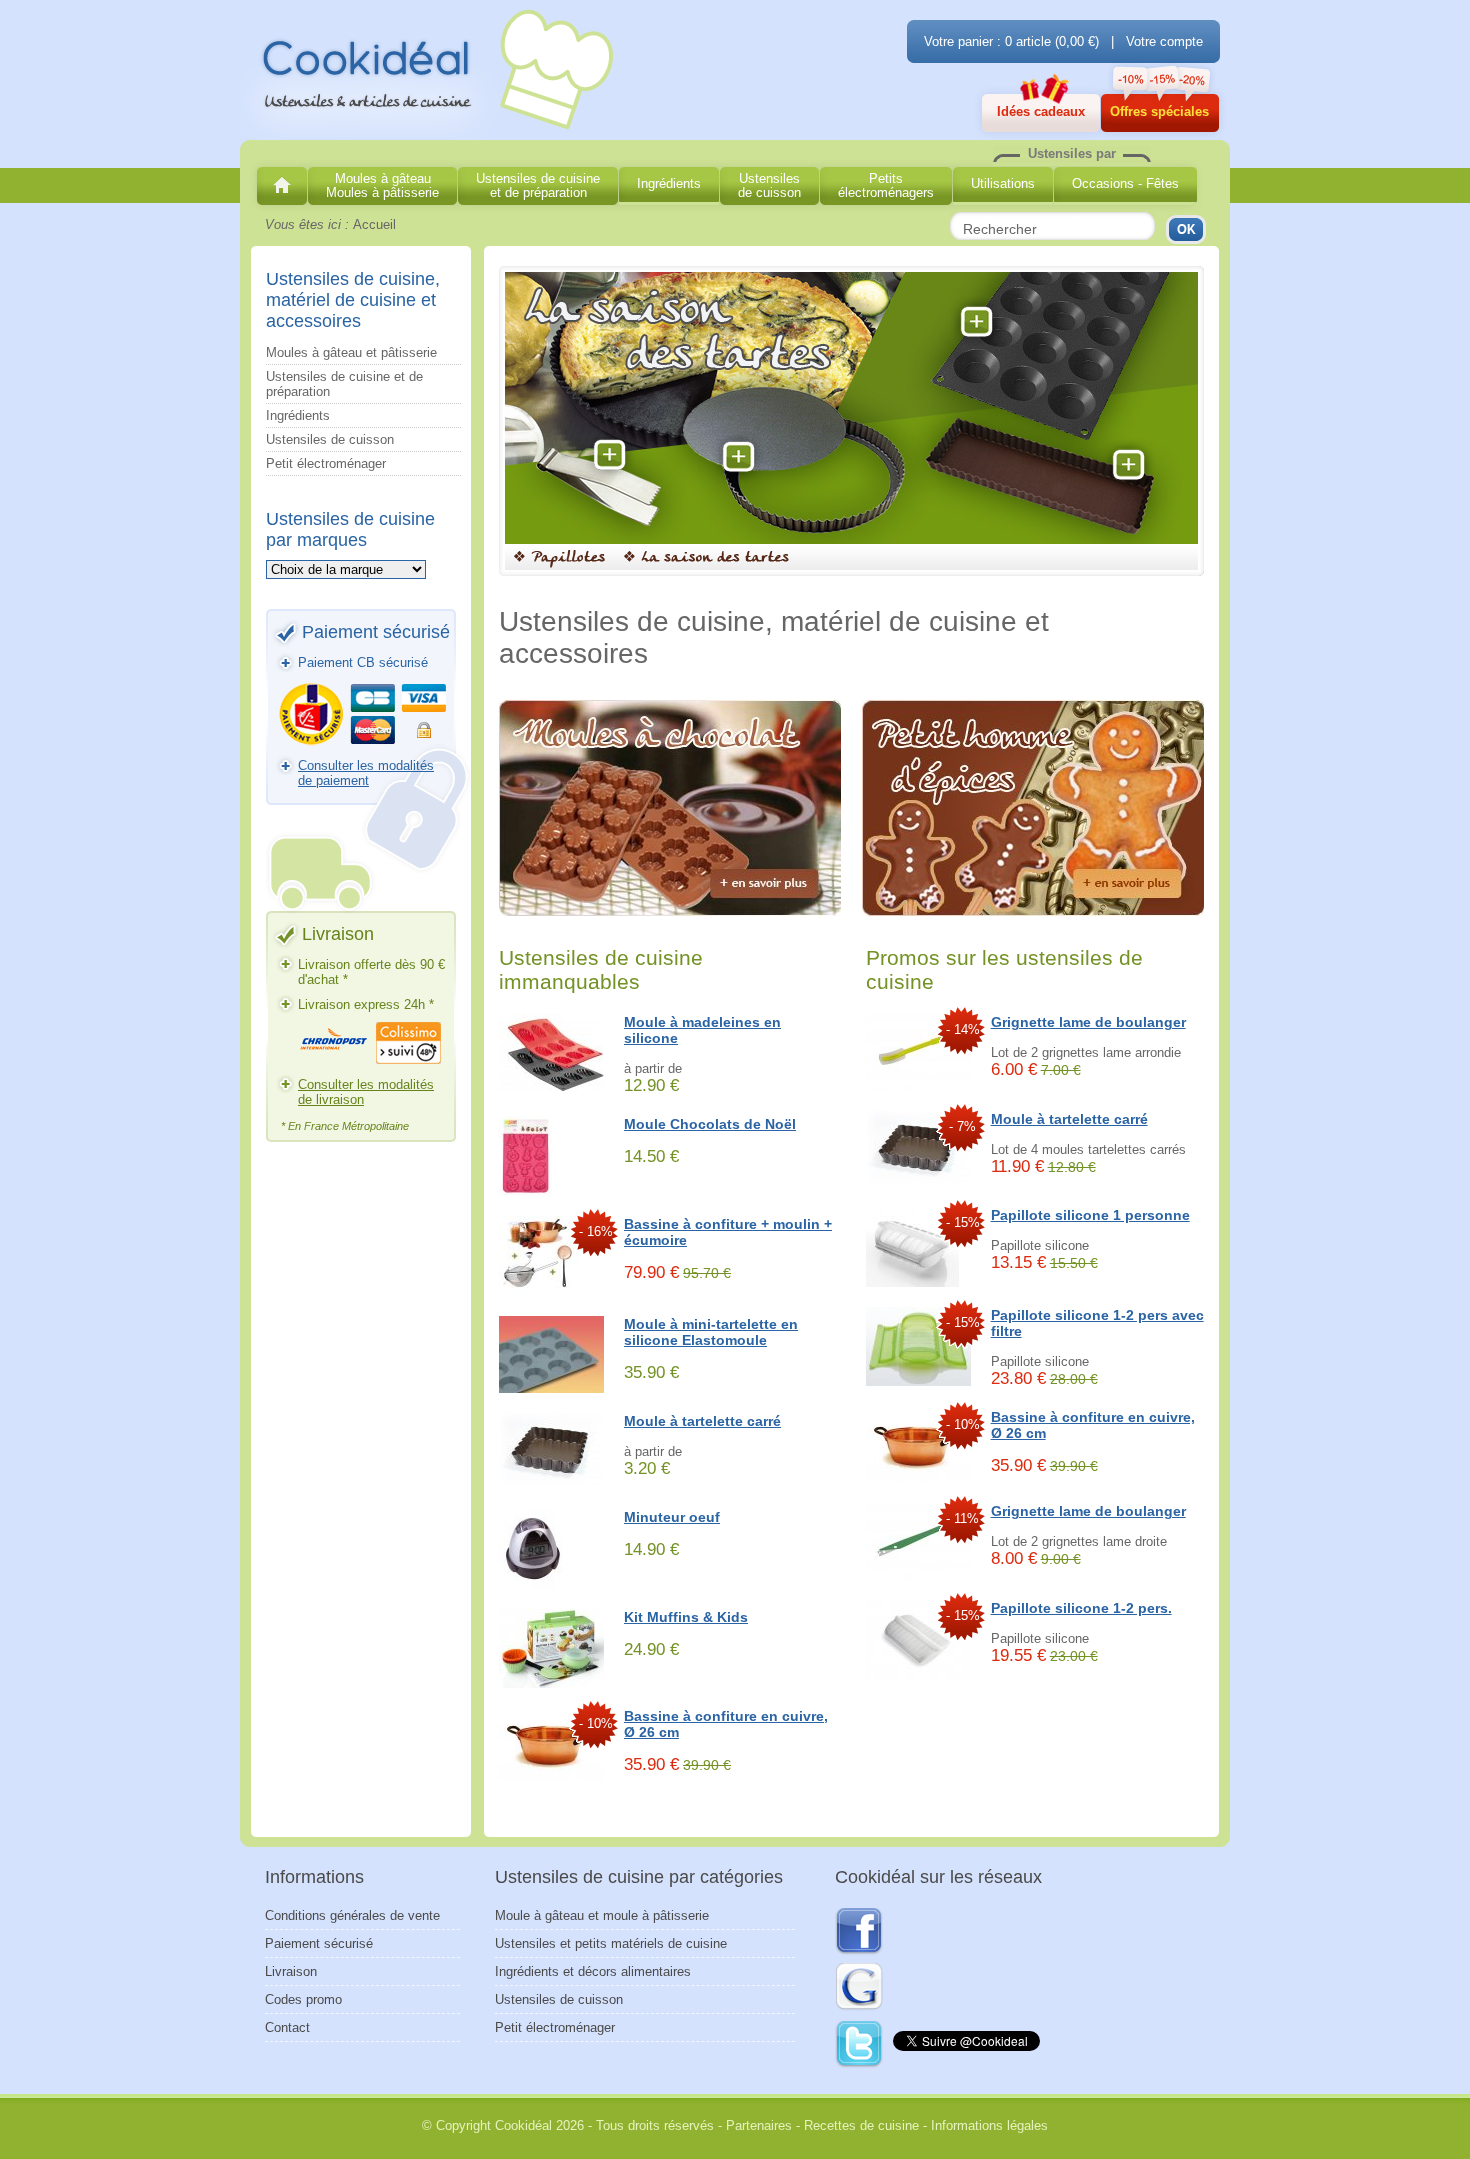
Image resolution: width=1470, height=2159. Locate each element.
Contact (287, 2027)
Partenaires (759, 2125)
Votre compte (1164, 41)
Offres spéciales (1159, 111)
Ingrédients (298, 415)
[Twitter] (860, 2045)
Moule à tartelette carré (702, 1421)
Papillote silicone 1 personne (1090, 1215)
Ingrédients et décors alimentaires (593, 1971)
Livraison (291, 1971)
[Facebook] (859, 1932)
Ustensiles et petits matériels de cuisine (611, 1943)
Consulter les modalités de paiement (366, 773)
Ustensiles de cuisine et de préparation (344, 384)
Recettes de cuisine (861, 2125)
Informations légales (989, 2125)
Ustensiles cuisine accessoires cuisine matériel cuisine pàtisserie (429, 71)
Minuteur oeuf (672, 1517)
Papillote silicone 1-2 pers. (1081, 1608)
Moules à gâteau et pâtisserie (351, 352)
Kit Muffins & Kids (686, 1617)
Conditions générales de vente (352, 1915)
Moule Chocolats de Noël (710, 1124)
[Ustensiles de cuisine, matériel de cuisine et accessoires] (282, 186)
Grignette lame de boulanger (1088, 1022)
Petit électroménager (326, 463)
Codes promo (303, 1999)
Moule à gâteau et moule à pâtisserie (602, 1915)
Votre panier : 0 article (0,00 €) (1011, 41)
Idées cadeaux (1041, 111)
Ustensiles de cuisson (330, 439)
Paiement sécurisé (319, 1943)
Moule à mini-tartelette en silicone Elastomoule (711, 1332)
